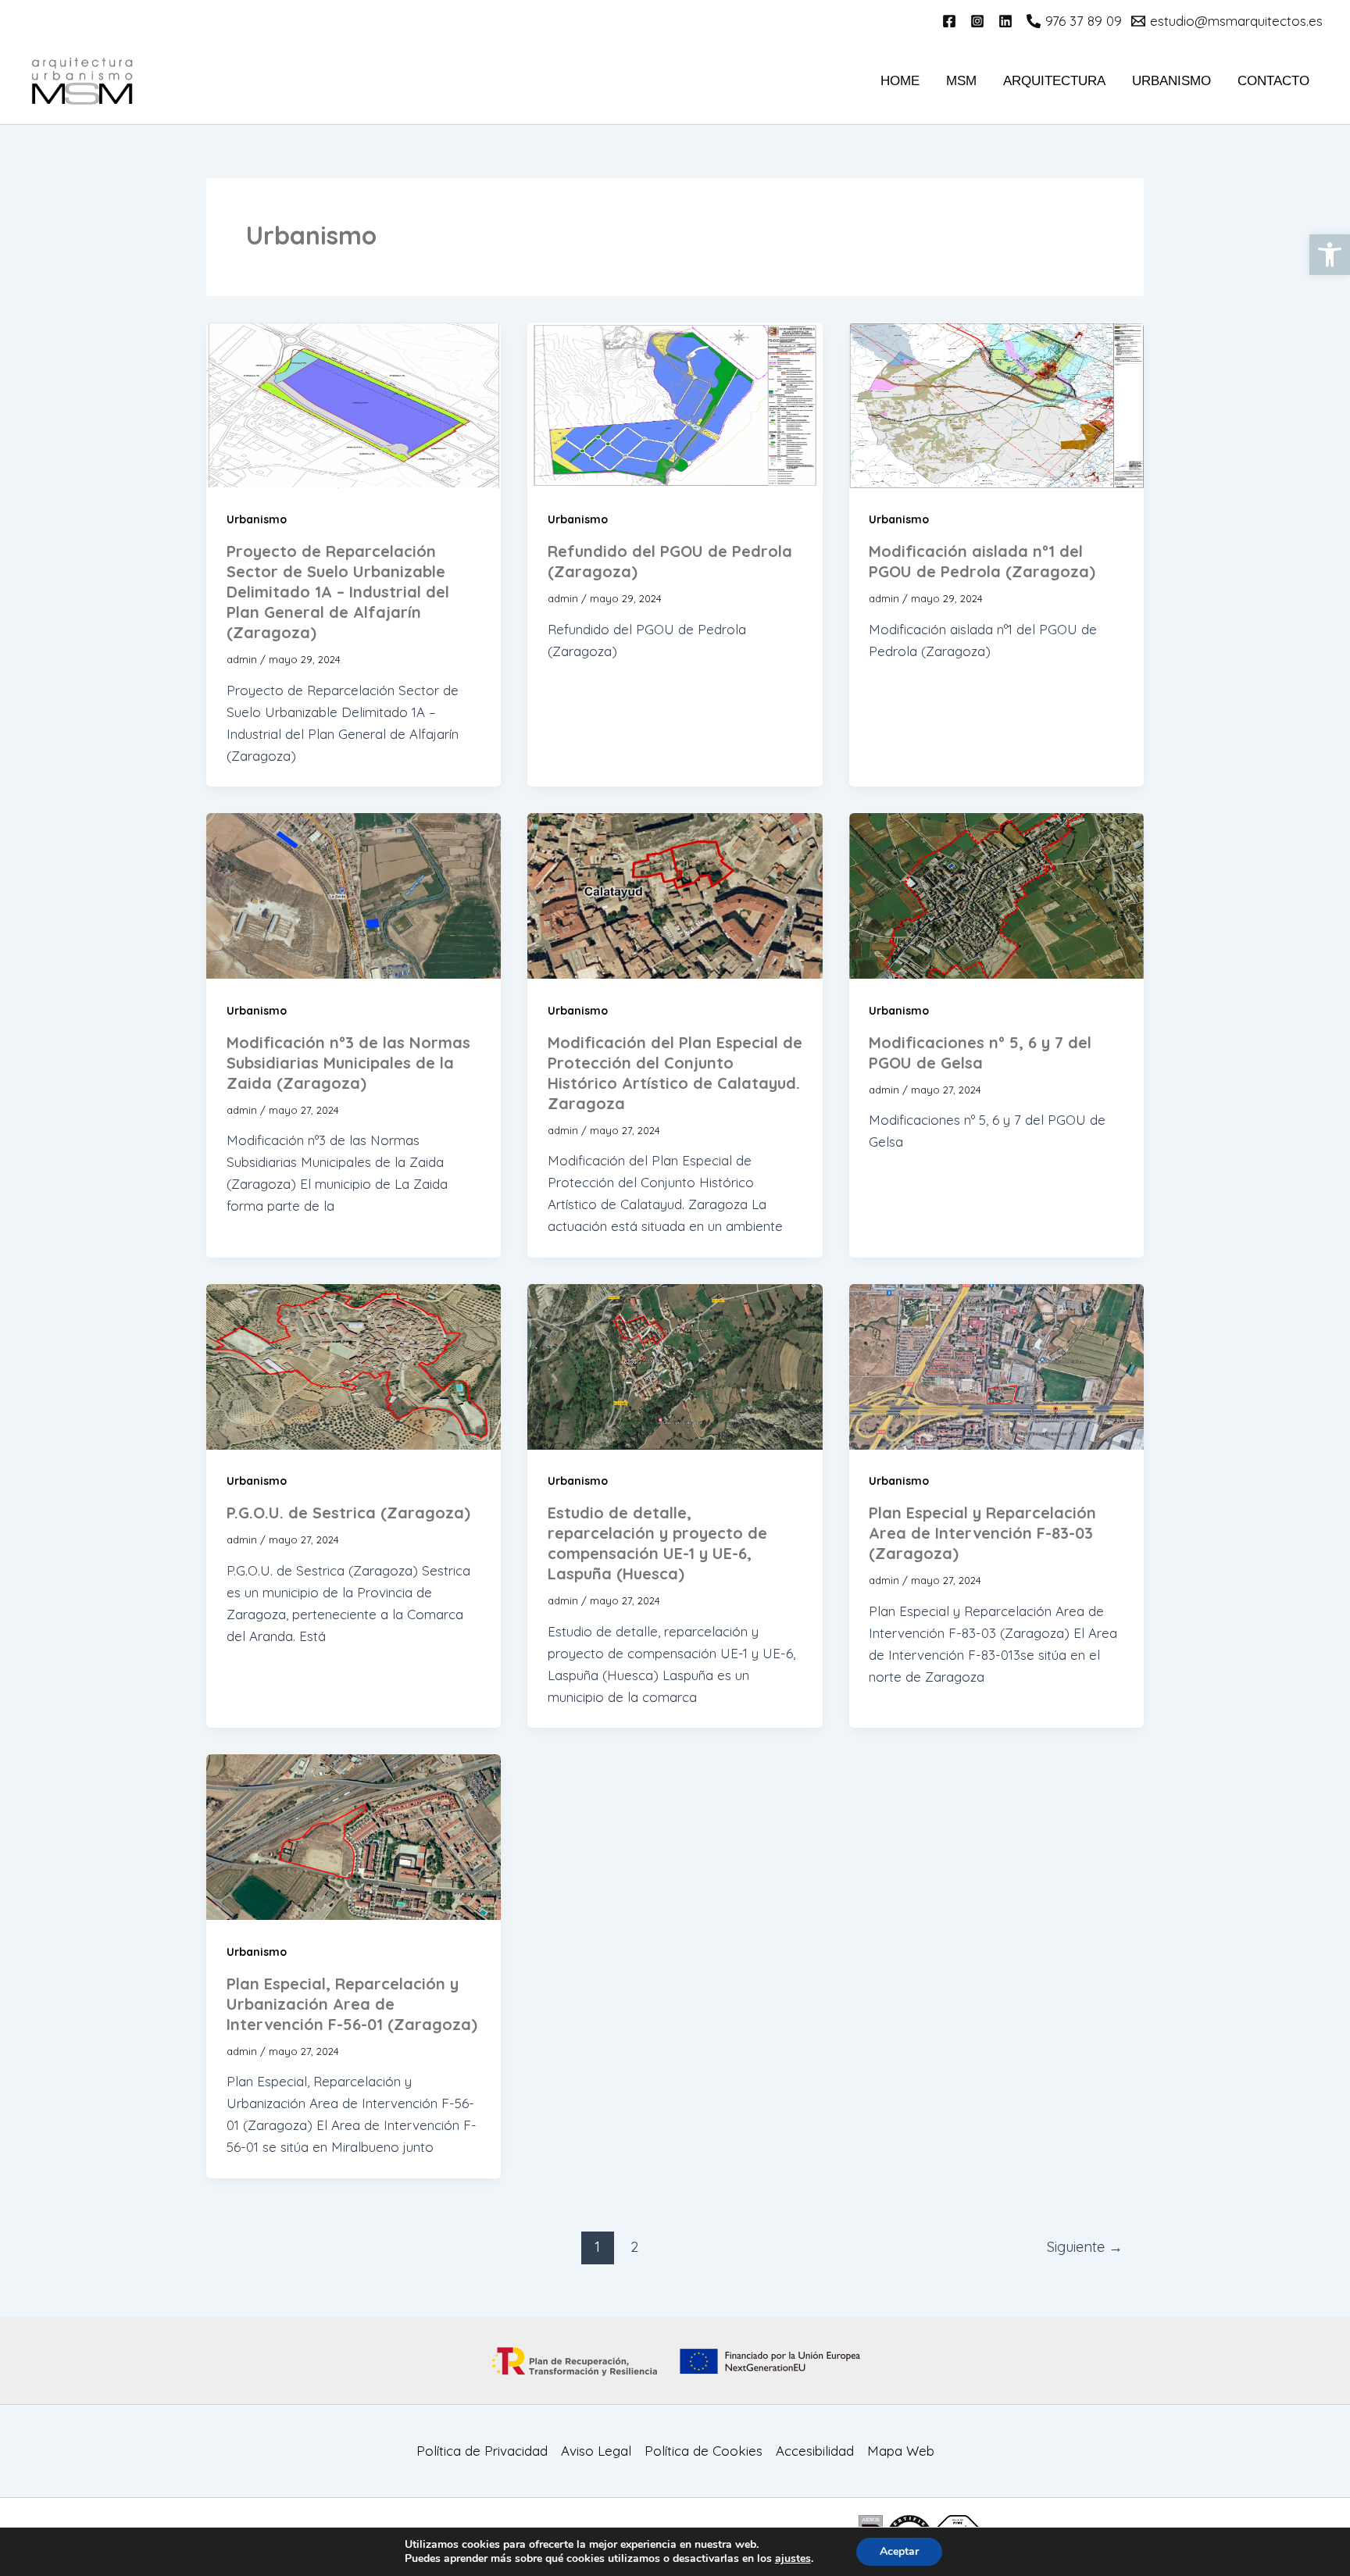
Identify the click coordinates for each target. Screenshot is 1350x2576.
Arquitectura (1054, 81)
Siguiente (1085, 2247)
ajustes (793, 2559)
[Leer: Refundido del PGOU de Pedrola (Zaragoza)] (675, 403)
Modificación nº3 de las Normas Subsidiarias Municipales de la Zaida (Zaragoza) (348, 1063)
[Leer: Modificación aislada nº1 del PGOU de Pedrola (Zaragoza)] (996, 403)
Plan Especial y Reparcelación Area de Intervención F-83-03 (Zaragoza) (982, 1533)
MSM (961, 81)
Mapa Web (901, 2451)
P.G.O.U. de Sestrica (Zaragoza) (348, 1513)
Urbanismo (1171, 81)
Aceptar (899, 2551)
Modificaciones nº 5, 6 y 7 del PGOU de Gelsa (980, 1053)
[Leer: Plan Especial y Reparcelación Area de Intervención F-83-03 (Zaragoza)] (996, 1365)
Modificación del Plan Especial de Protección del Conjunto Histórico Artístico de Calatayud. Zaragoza (675, 1073)
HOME (900, 81)
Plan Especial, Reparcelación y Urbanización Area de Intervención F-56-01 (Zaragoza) (352, 2004)
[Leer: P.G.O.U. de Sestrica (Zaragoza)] (354, 1365)
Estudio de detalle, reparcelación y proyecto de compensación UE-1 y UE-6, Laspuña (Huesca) (657, 1543)
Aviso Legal (596, 2451)
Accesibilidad (815, 2451)
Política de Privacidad (482, 2451)
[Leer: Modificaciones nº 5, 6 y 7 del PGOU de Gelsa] (996, 895)
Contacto (1273, 81)
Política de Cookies (704, 2451)
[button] (1330, 255)
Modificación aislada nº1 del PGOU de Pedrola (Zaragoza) (982, 561)
